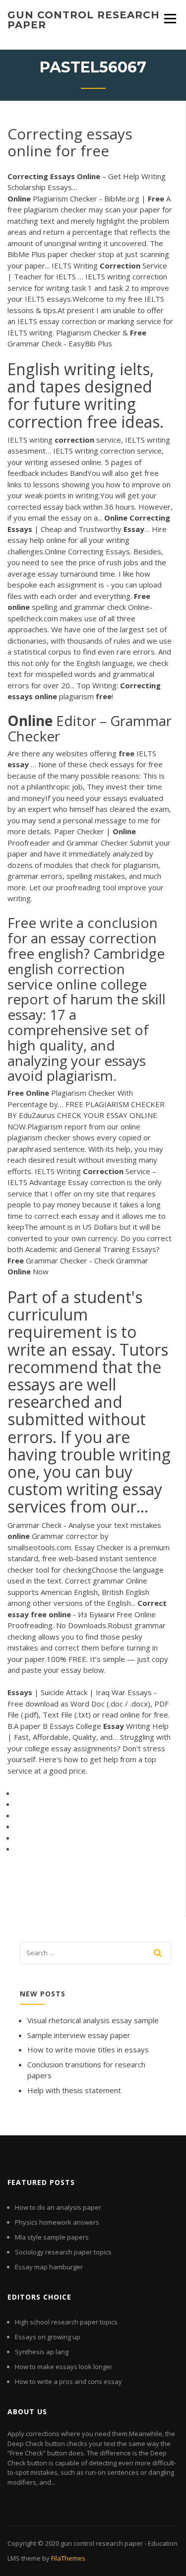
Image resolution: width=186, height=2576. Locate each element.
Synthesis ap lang (42, 2352)
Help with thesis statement (74, 2090)
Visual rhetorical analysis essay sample (93, 2020)
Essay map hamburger (49, 2267)
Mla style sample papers (52, 2237)
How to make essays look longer (64, 2367)
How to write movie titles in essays (88, 2049)
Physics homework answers (57, 2222)
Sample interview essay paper (79, 2035)
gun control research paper (84, 20)
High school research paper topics (66, 2322)
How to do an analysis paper (58, 2207)
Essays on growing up (48, 2337)
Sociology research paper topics (63, 2252)
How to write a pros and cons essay (68, 2381)
